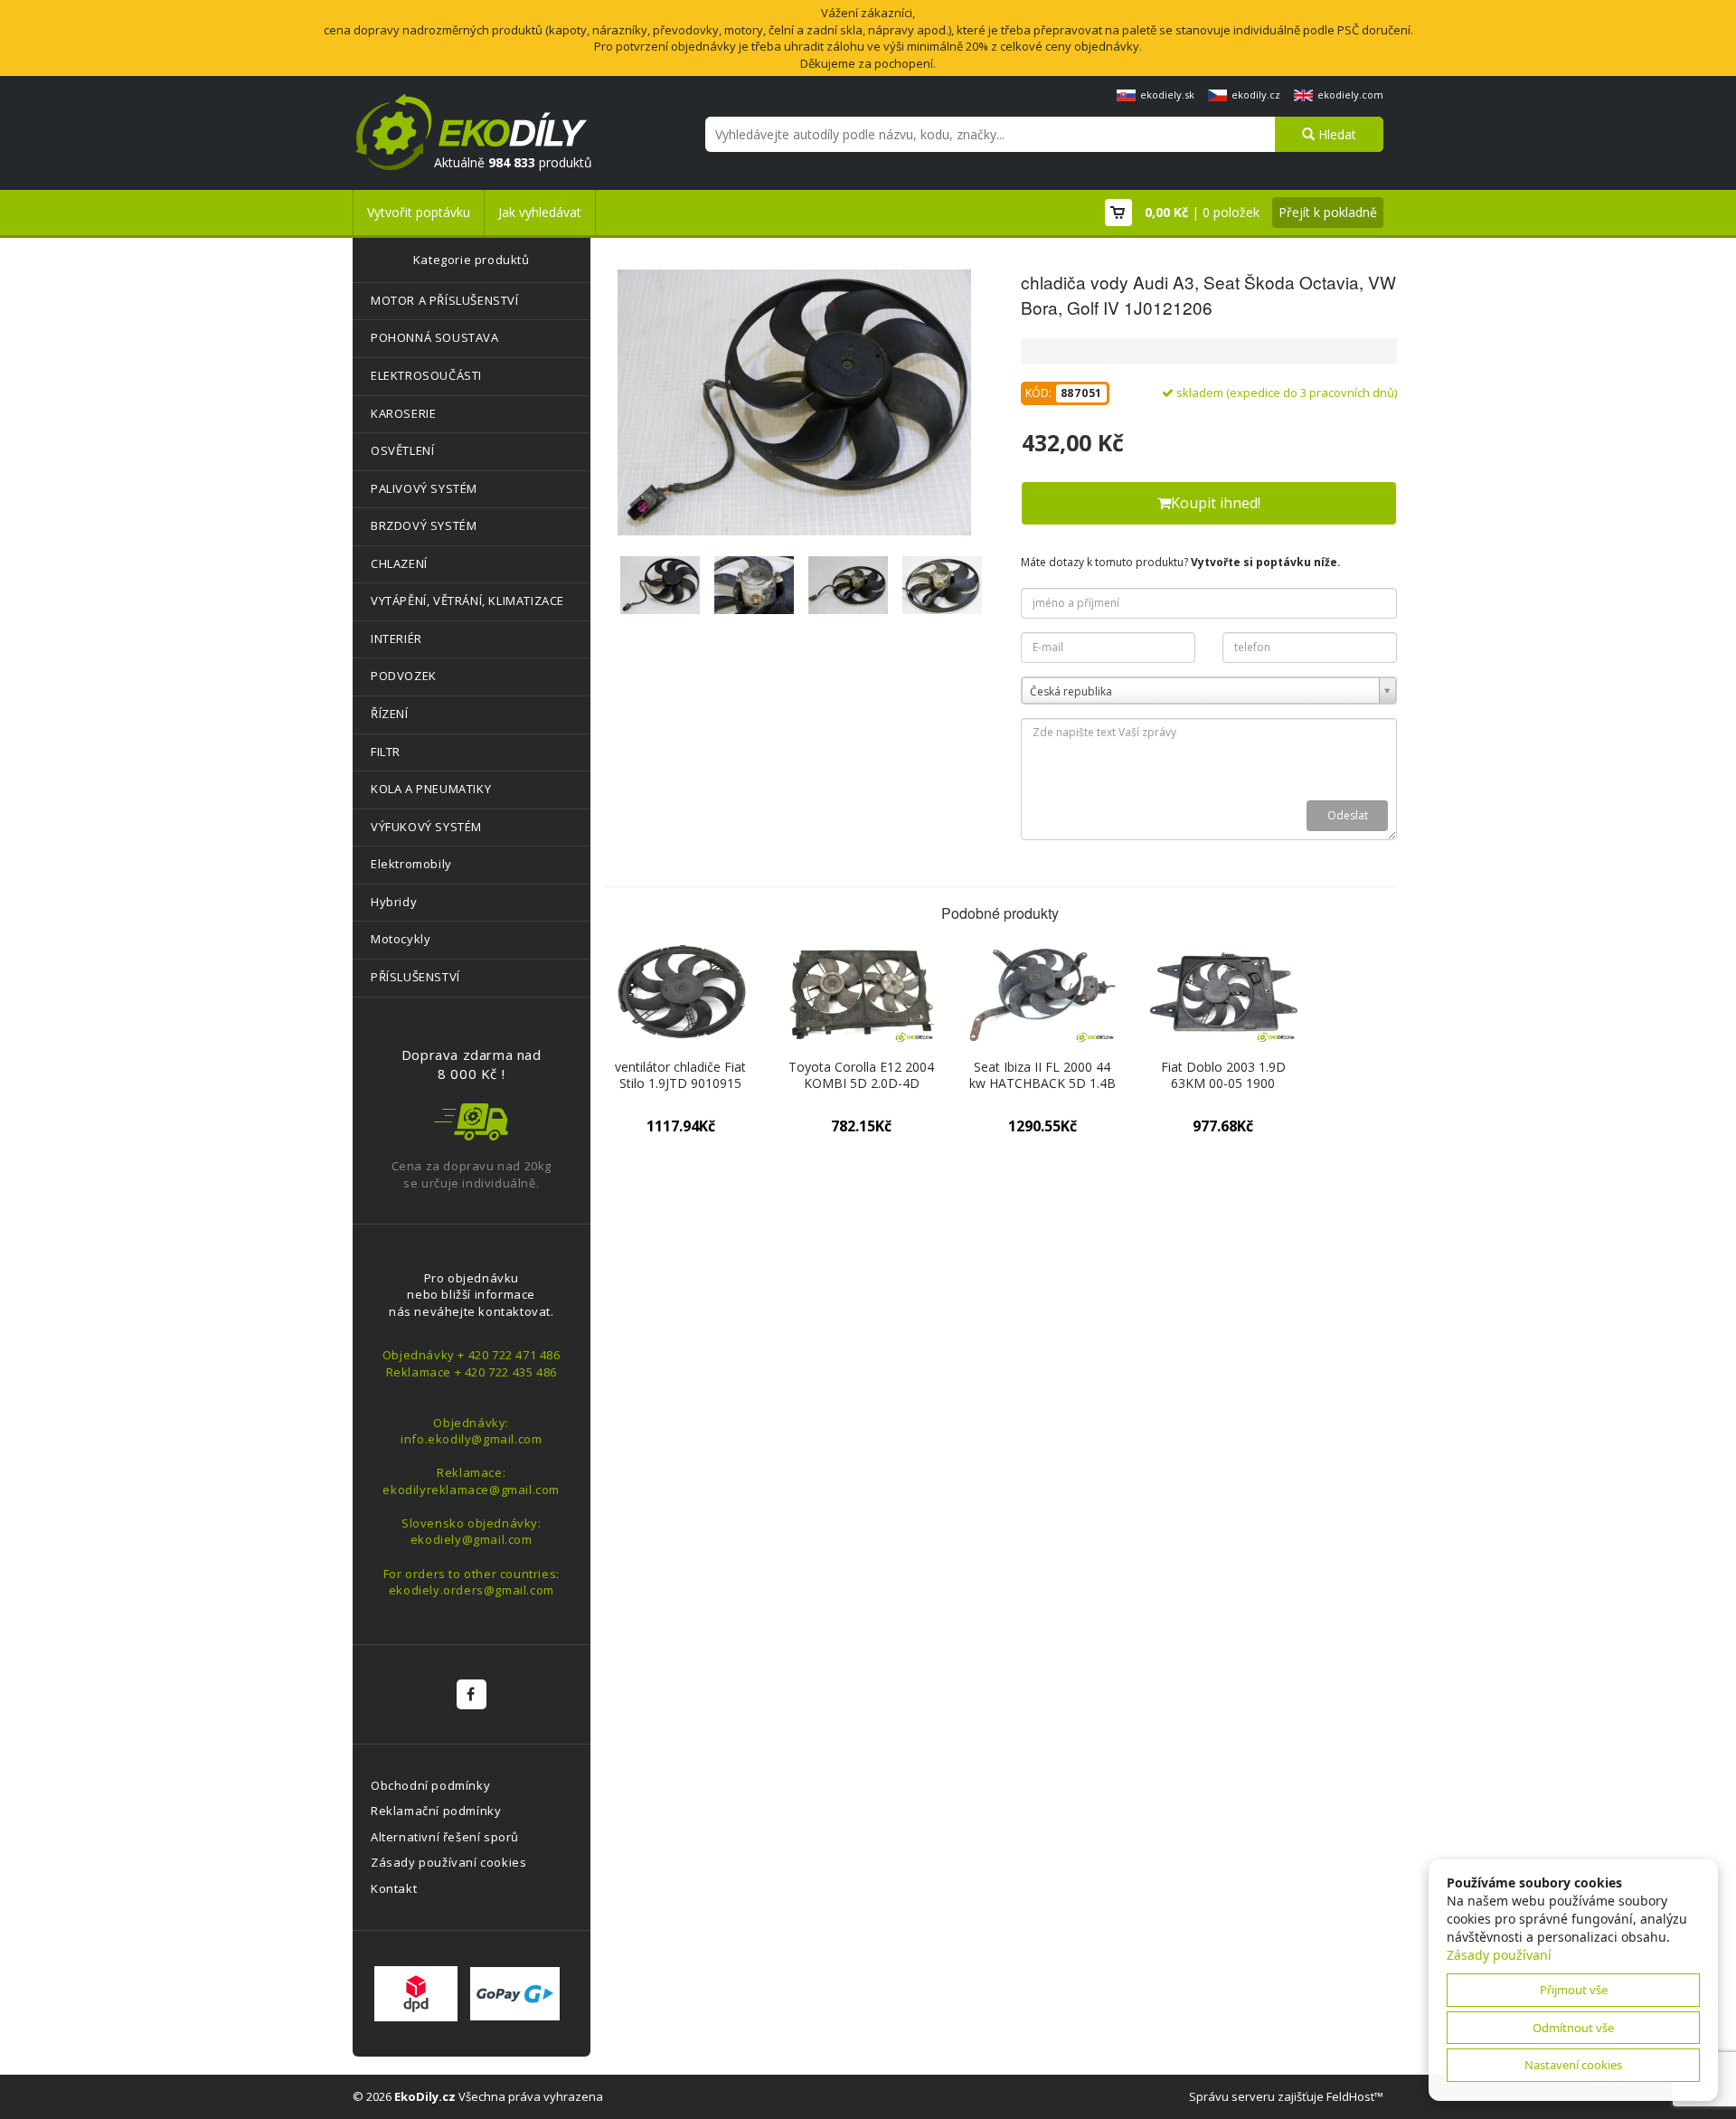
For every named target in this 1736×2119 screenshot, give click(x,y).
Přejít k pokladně (1328, 212)
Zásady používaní (1499, 1955)
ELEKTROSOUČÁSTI (426, 375)
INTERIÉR (396, 639)
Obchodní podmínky (430, 1785)
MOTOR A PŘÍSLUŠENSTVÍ (445, 300)
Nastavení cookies (1573, 2065)
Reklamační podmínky (436, 1811)
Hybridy (394, 902)
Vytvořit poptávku (419, 212)
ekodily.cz (1256, 95)
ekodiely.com (1350, 95)
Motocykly (401, 939)
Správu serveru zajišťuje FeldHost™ (1286, 2096)
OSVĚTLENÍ (402, 450)
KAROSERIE (403, 413)
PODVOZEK (404, 676)
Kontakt (394, 1888)
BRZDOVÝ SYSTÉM (424, 525)
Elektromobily (411, 864)
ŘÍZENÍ (390, 714)
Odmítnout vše (1573, 2028)
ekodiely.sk (1167, 95)
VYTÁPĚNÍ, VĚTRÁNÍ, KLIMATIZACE (467, 601)
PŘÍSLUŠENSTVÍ (415, 977)
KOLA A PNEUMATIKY (431, 789)
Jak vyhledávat (540, 212)
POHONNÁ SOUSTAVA (435, 337)
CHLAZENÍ (399, 563)
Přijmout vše (1574, 1990)
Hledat (1335, 134)
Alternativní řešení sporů (445, 1837)
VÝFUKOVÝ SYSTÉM (426, 827)
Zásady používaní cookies (448, 1862)
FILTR (386, 752)
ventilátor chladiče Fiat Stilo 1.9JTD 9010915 (680, 1075)
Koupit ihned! (1216, 503)
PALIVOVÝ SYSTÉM (424, 488)
